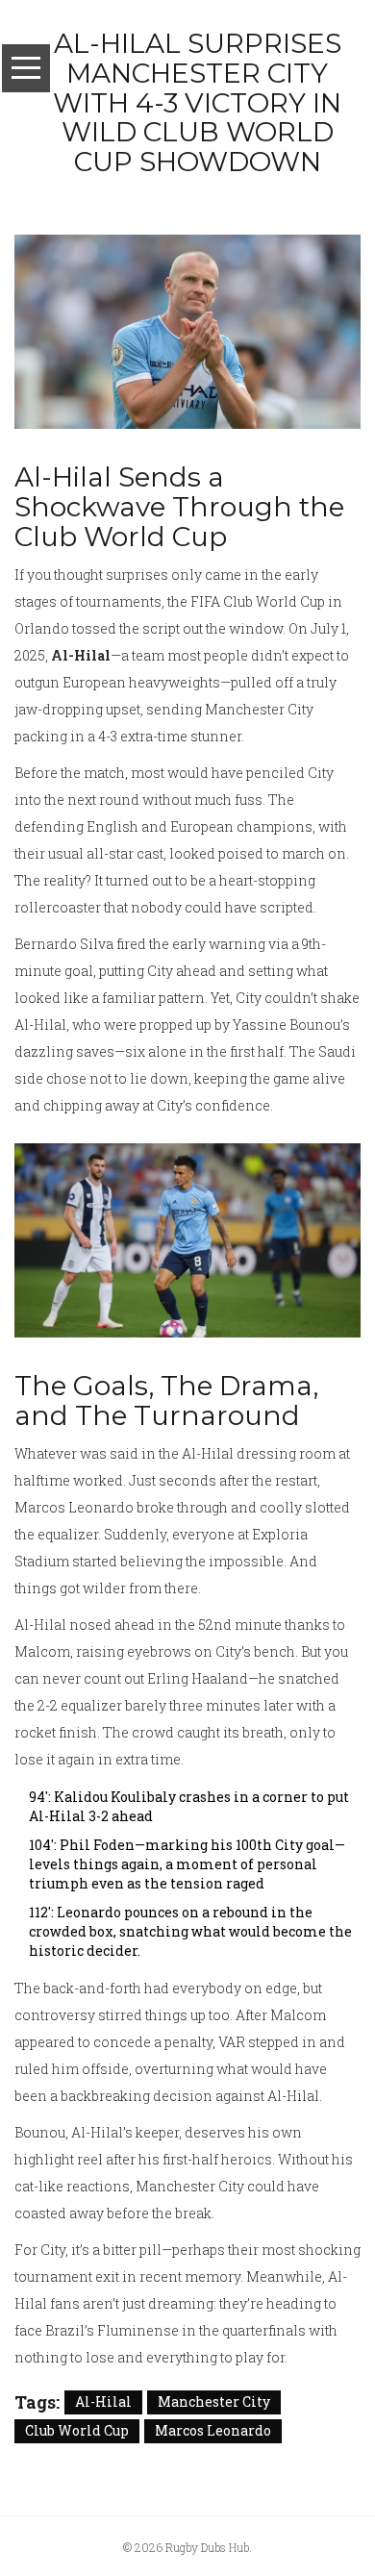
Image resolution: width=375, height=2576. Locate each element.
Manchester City (214, 2401)
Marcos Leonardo (213, 2430)
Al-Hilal (103, 2401)
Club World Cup (77, 2430)
